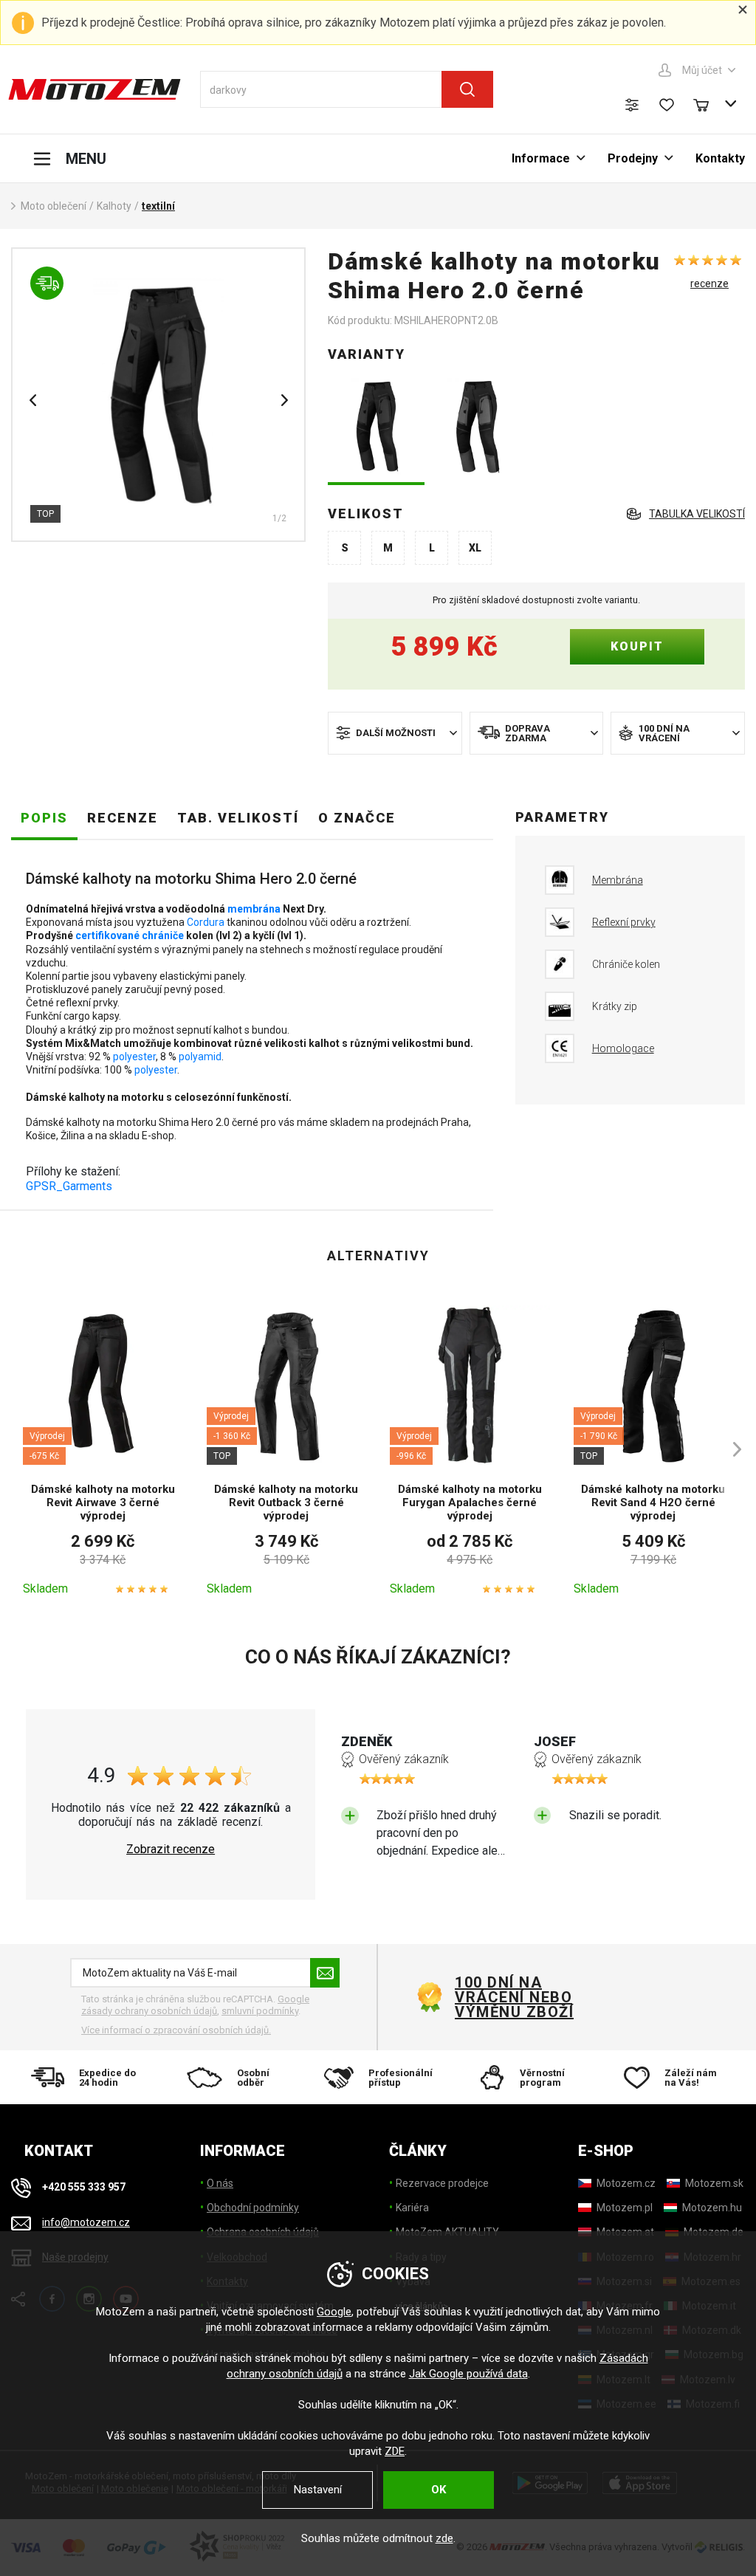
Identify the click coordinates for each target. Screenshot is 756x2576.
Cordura (206, 922)
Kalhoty (114, 206)
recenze (709, 284)
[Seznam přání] (667, 105)
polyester (134, 1057)
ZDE (395, 2451)
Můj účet (702, 70)
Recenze (123, 818)
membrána (254, 909)
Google (334, 2312)
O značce (357, 818)
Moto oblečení (54, 206)
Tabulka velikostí (697, 514)
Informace (541, 158)
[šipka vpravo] (730, 1449)
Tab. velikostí (238, 818)
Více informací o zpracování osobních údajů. (176, 2030)
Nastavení (318, 2490)
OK (439, 2490)
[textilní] (158, 395)
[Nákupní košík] (708, 103)
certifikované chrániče (130, 935)
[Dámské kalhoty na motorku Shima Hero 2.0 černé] (376, 428)
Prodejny (633, 158)
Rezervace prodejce (442, 2183)
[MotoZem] (94, 89)
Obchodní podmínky (253, 2208)
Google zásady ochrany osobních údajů (195, 2005)
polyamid (200, 1057)
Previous (32, 400)
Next (284, 400)
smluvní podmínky (260, 2011)
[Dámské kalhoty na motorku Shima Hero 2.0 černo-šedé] (480, 428)
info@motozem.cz (86, 2222)
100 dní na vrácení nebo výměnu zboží (514, 1997)
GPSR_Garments (69, 1186)
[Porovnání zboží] (632, 105)
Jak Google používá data (468, 2374)
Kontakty (720, 158)
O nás (220, 2183)
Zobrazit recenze (171, 1849)
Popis (44, 818)
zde (444, 2538)
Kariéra (412, 2208)
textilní (158, 206)
